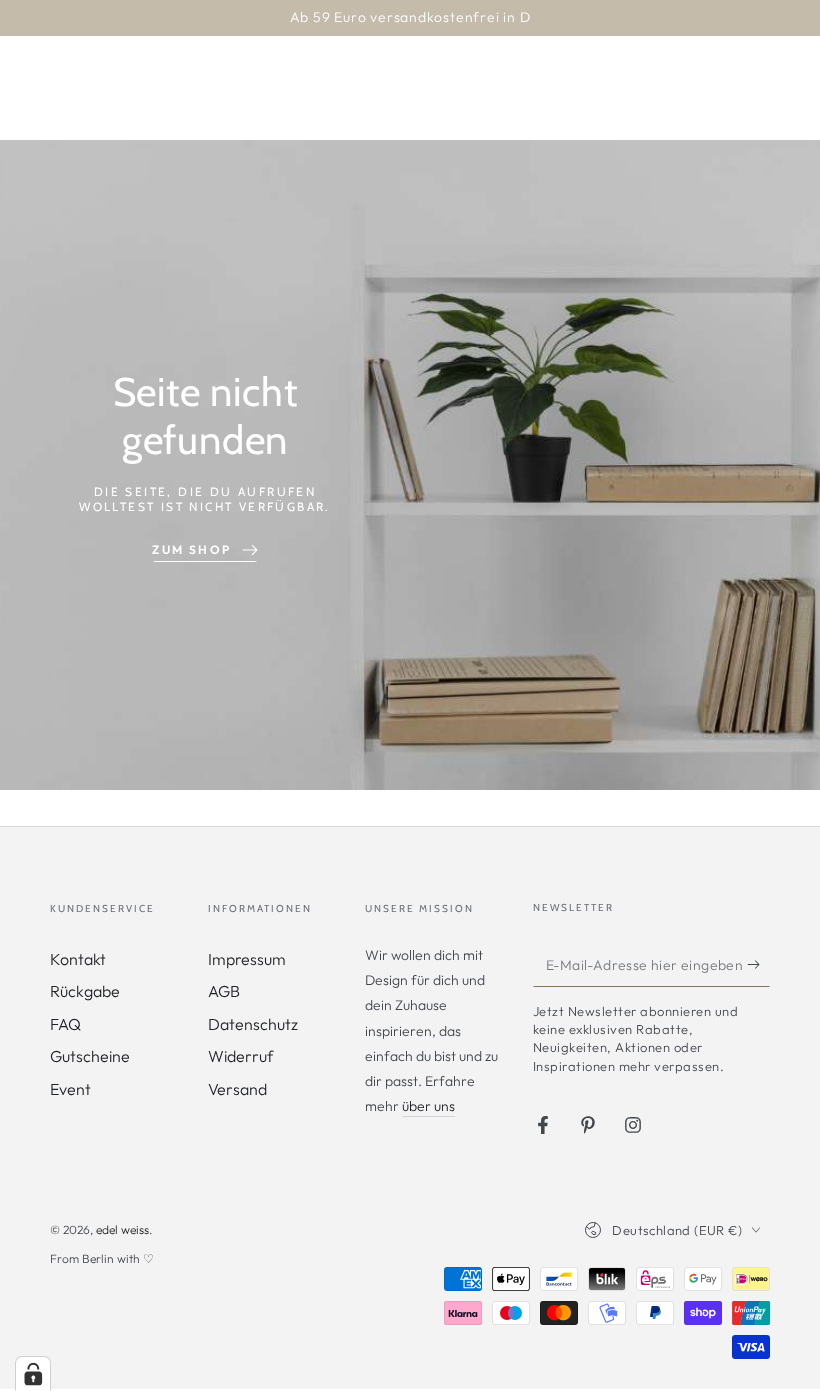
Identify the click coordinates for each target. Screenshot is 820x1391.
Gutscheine (90, 1056)
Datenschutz (253, 1024)
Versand (237, 1089)
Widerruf (240, 1056)
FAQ (65, 1024)
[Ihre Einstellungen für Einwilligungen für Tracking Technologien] (33, 1374)
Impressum (247, 959)
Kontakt (78, 959)
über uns (428, 1106)
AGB (224, 991)
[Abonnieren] (758, 964)
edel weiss (122, 1229)
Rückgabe (85, 991)
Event (70, 1089)
